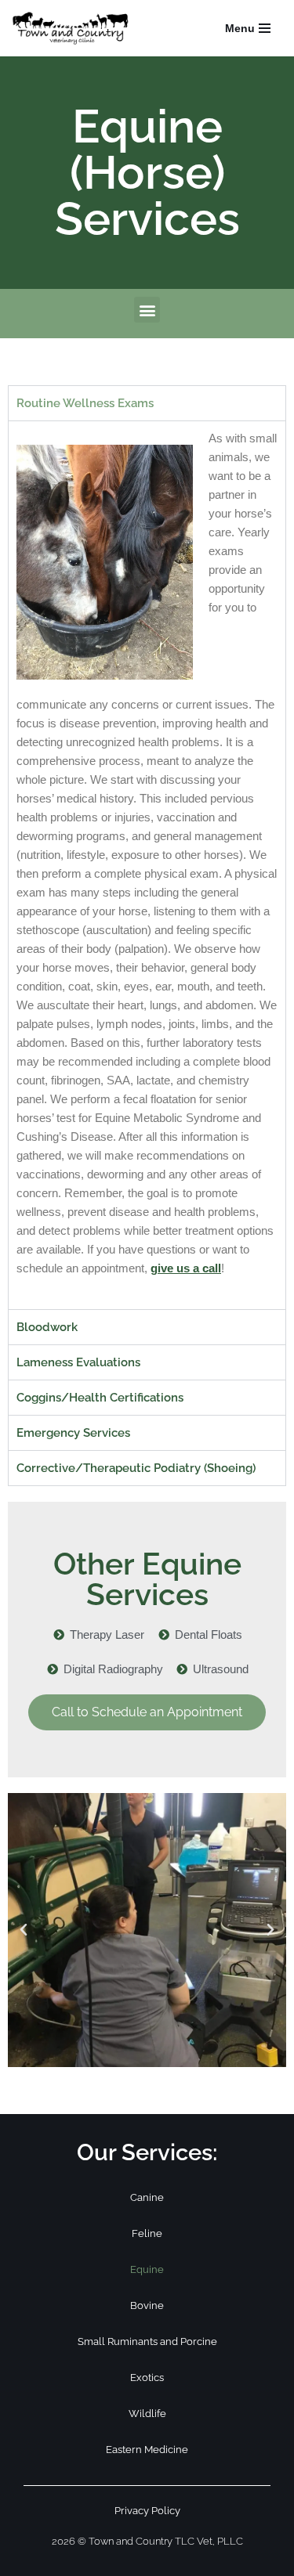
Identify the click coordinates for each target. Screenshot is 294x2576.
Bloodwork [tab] (47, 1327)
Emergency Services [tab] (73, 1433)
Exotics (147, 2378)
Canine (147, 2197)
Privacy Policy (147, 2511)
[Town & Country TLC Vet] (74, 28)
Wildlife (147, 2414)
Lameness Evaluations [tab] (78, 1362)
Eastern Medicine (147, 2450)
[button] (147, 310)
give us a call (186, 1268)
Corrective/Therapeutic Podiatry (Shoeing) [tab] (136, 1468)
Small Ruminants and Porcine (147, 2341)
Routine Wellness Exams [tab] (85, 403)
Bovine (147, 2305)
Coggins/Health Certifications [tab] (100, 1398)
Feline (147, 2233)
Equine (147, 2269)
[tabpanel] (147, 865)
